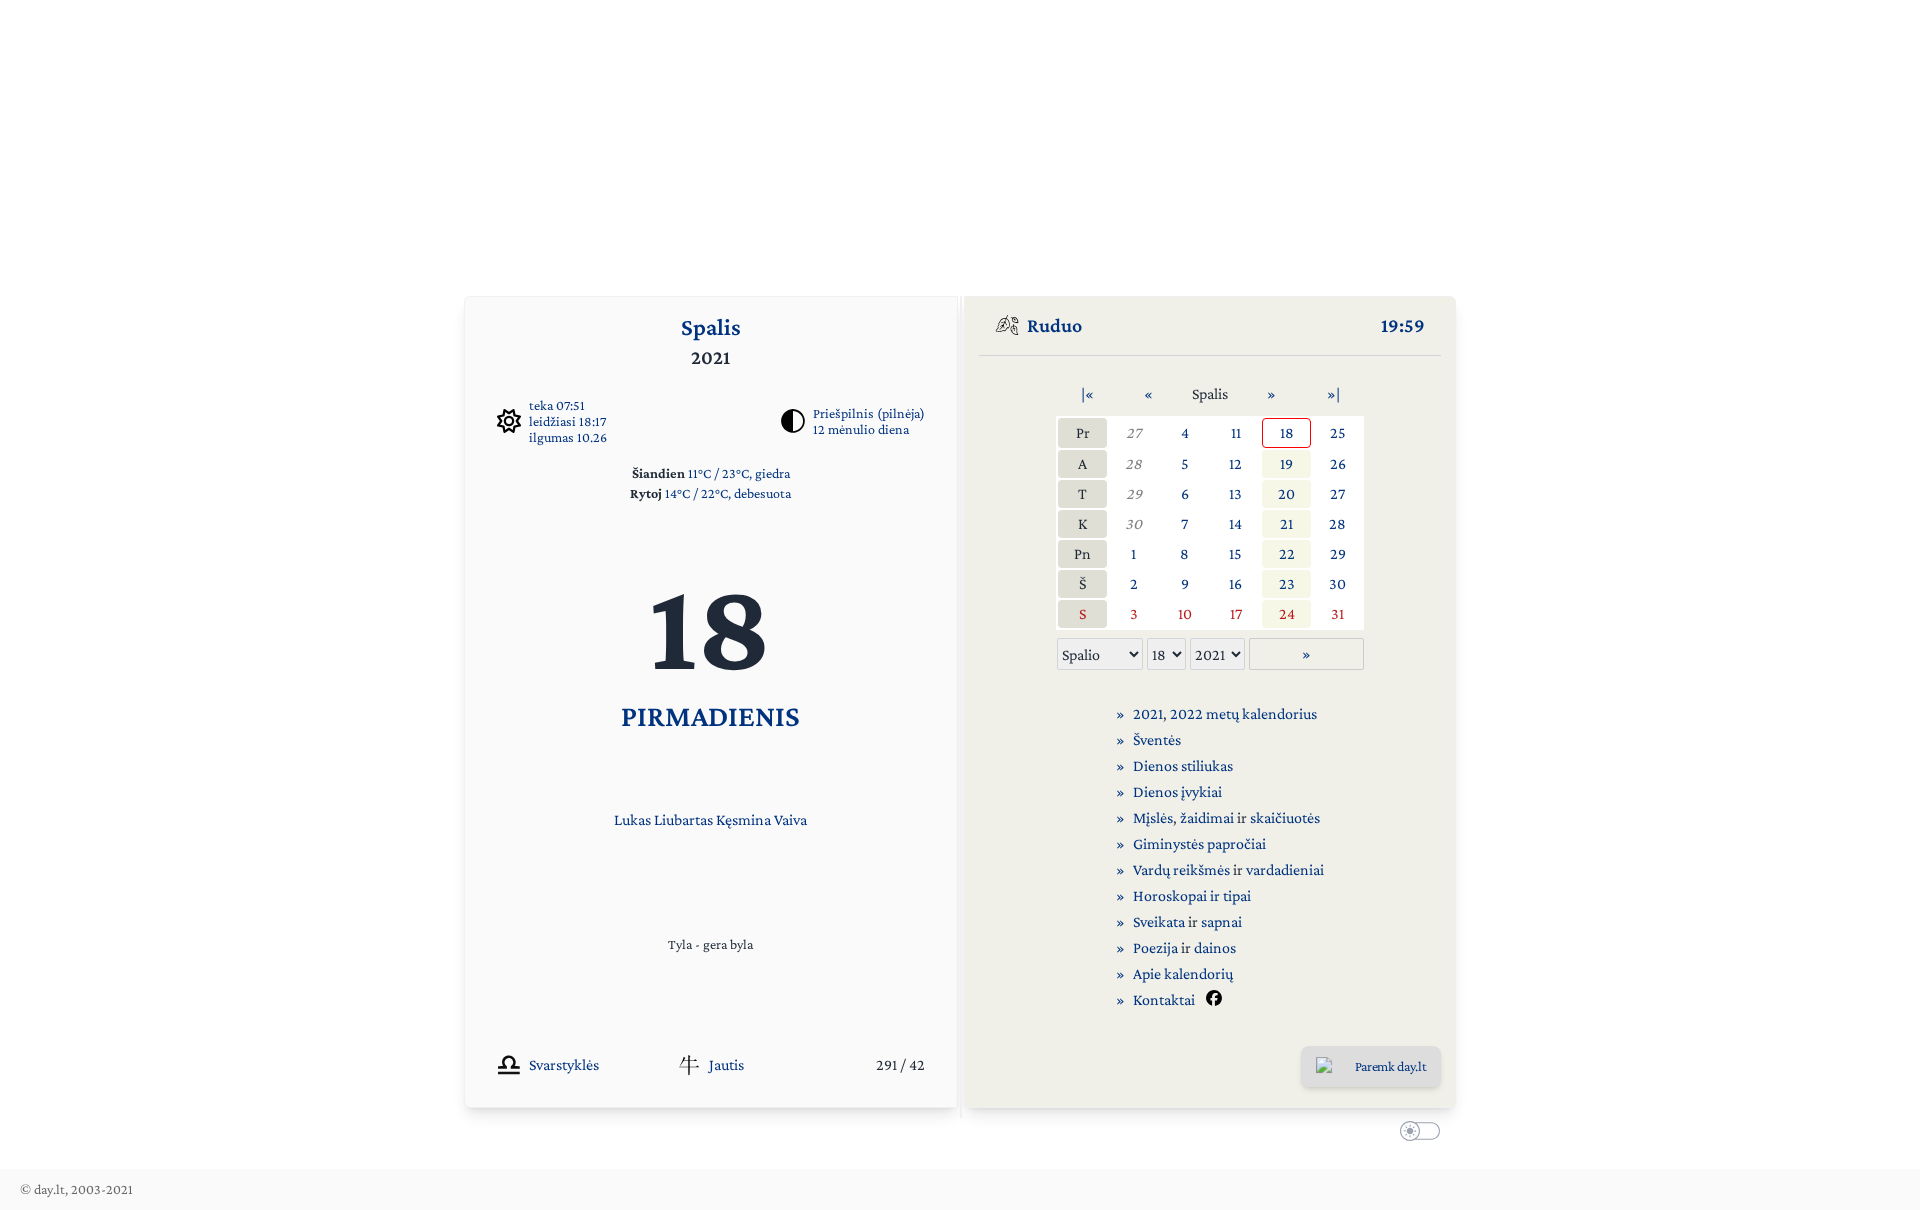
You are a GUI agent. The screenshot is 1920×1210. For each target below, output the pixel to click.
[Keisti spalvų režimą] (1416, 1134)
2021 (1148, 713)
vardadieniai (1285, 869)
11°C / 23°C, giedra (739, 473)
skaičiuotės (1285, 817)
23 (1287, 583)
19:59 (1403, 325)
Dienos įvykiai (1177, 791)
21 (1286, 523)
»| (1333, 393)
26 (1338, 463)
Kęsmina (743, 819)
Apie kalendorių (1183, 973)
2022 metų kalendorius (1243, 713)
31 (1337, 613)
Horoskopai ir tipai (1192, 895)
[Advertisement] (960, 140)
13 (1235, 493)
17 (1236, 613)
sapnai (1221, 921)
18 (1287, 432)
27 (1133, 432)
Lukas (632, 819)
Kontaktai (1164, 999)
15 (1235, 553)
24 (1287, 613)
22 (1287, 553)
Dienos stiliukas (1183, 765)
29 (1134, 493)
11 (1236, 432)
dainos (1215, 947)
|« (1087, 393)
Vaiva (790, 819)
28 (1133, 463)
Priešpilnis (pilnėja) (869, 413)
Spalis (711, 326)
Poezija (1155, 947)
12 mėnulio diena (861, 429)
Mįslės (1153, 817)
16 (1235, 583)
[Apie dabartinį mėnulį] (793, 421)
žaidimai (1207, 817)
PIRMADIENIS (710, 715)
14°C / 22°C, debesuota (728, 493)
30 (1133, 523)
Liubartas (683, 819)
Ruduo (1054, 325)
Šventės (1157, 739)
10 (1185, 613)
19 (1286, 463)
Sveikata (1159, 921)
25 (1338, 432)
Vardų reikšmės (1181, 869)
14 (1235, 523)
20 (1286, 493)
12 (1235, 463)
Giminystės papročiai (1199, 843)
